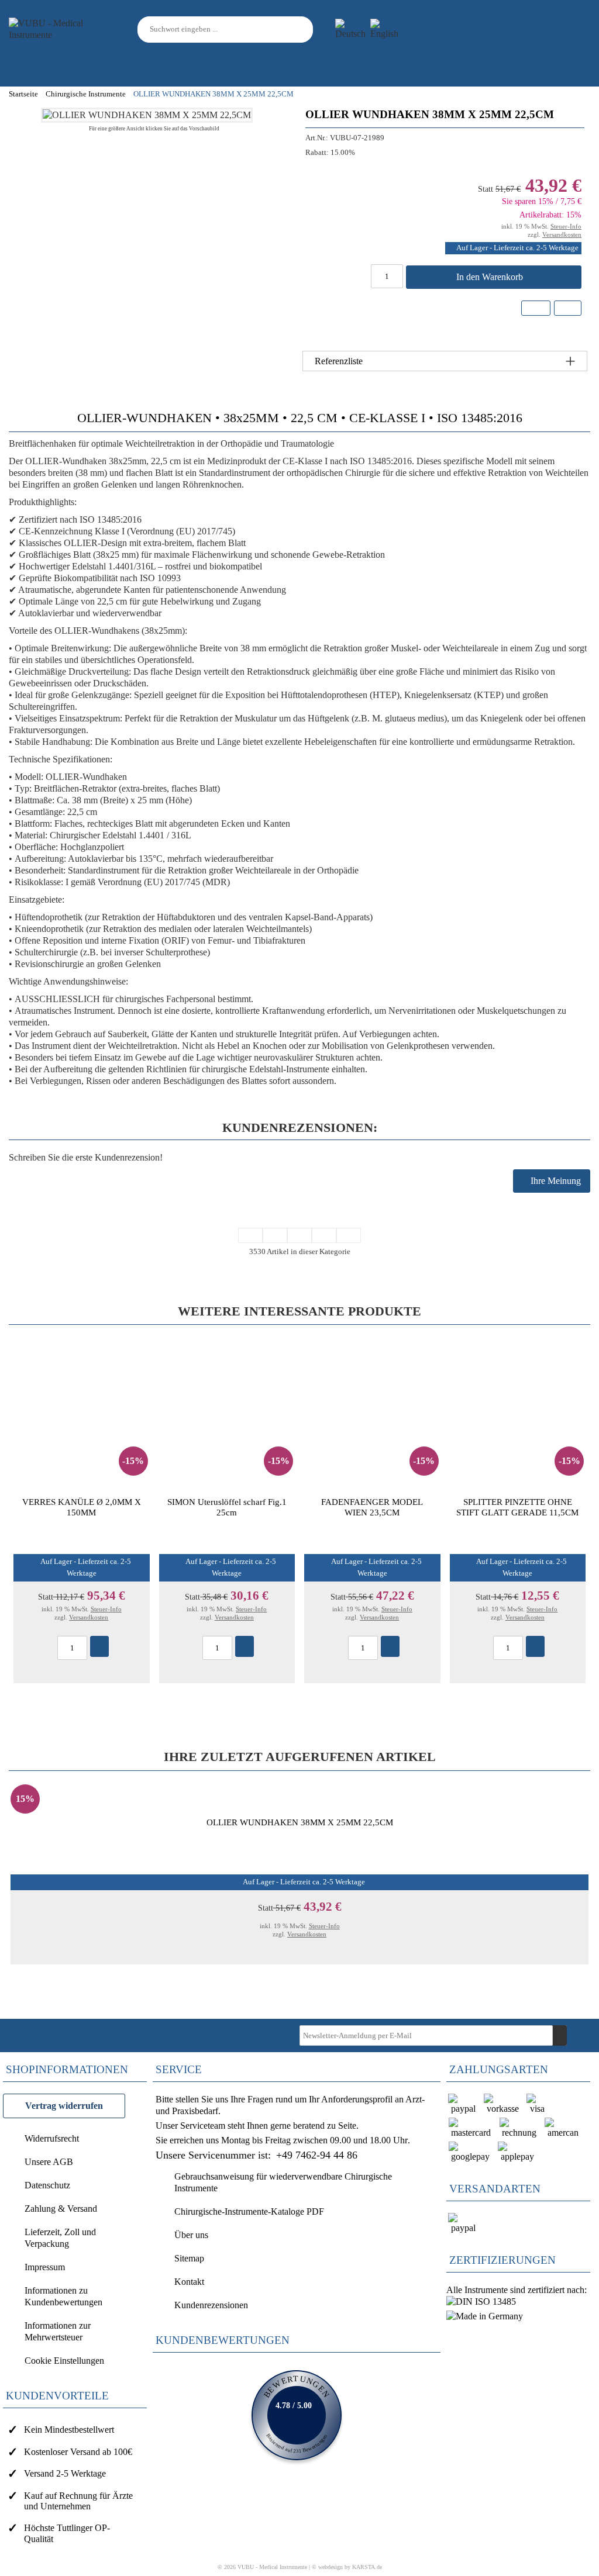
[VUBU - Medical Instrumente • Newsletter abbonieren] (560, 2035)
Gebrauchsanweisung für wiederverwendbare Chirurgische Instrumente (283, 2182)
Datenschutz (47, 2185)
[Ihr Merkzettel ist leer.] (548, 29)
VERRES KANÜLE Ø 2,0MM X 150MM (82, 1507)
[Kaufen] (99, 1646)
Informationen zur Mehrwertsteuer (58, 2331)
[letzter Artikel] (349, 1235)
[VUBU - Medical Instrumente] (61, 28)
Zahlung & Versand (61, 2209)
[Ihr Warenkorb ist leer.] (576, 29)
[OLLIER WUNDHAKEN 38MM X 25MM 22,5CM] (147, 115)
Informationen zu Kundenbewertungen (63, 2296)
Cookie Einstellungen (64, 2361)
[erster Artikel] (250, 1235)
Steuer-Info (566, 226)
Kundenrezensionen (211, 2305)
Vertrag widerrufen (64, 2106)
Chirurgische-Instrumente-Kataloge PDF (249, 2211)
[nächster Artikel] (324, 1235)
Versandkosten (562, 234)
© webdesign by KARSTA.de (347, 2567)
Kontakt (189, 2282)
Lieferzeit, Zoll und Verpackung (60, 2238)
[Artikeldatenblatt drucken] (567, 310)
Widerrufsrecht (52, 2138)
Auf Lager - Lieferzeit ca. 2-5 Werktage (517, 248)
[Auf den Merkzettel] (536, 308)
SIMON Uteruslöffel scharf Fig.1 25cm (227, 1507)
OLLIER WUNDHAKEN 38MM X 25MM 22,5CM (300, 1822)
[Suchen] (306, 30)
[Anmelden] (522, 30)
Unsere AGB (49, 2162)
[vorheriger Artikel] (275, 1235)
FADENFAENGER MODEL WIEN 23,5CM (372, 1507)
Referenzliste (339, 361)
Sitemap (189, 2258)
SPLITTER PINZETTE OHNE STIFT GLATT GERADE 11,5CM (517, 1507)
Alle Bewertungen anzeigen (297, 2415)
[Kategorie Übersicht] (299, 1235)
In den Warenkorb (491, 277)
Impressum (45, 2267)
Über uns (191, 2235)
